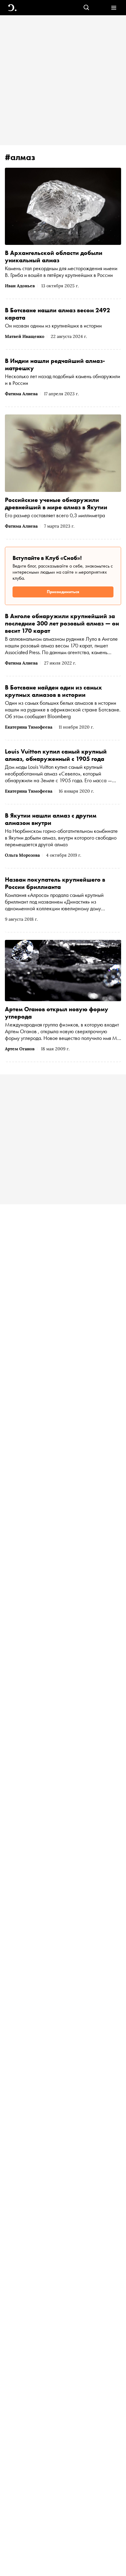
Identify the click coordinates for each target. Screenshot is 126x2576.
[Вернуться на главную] (12, 8)
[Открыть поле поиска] (86, 8)
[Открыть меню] (114, 8)
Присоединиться (63, 592)
